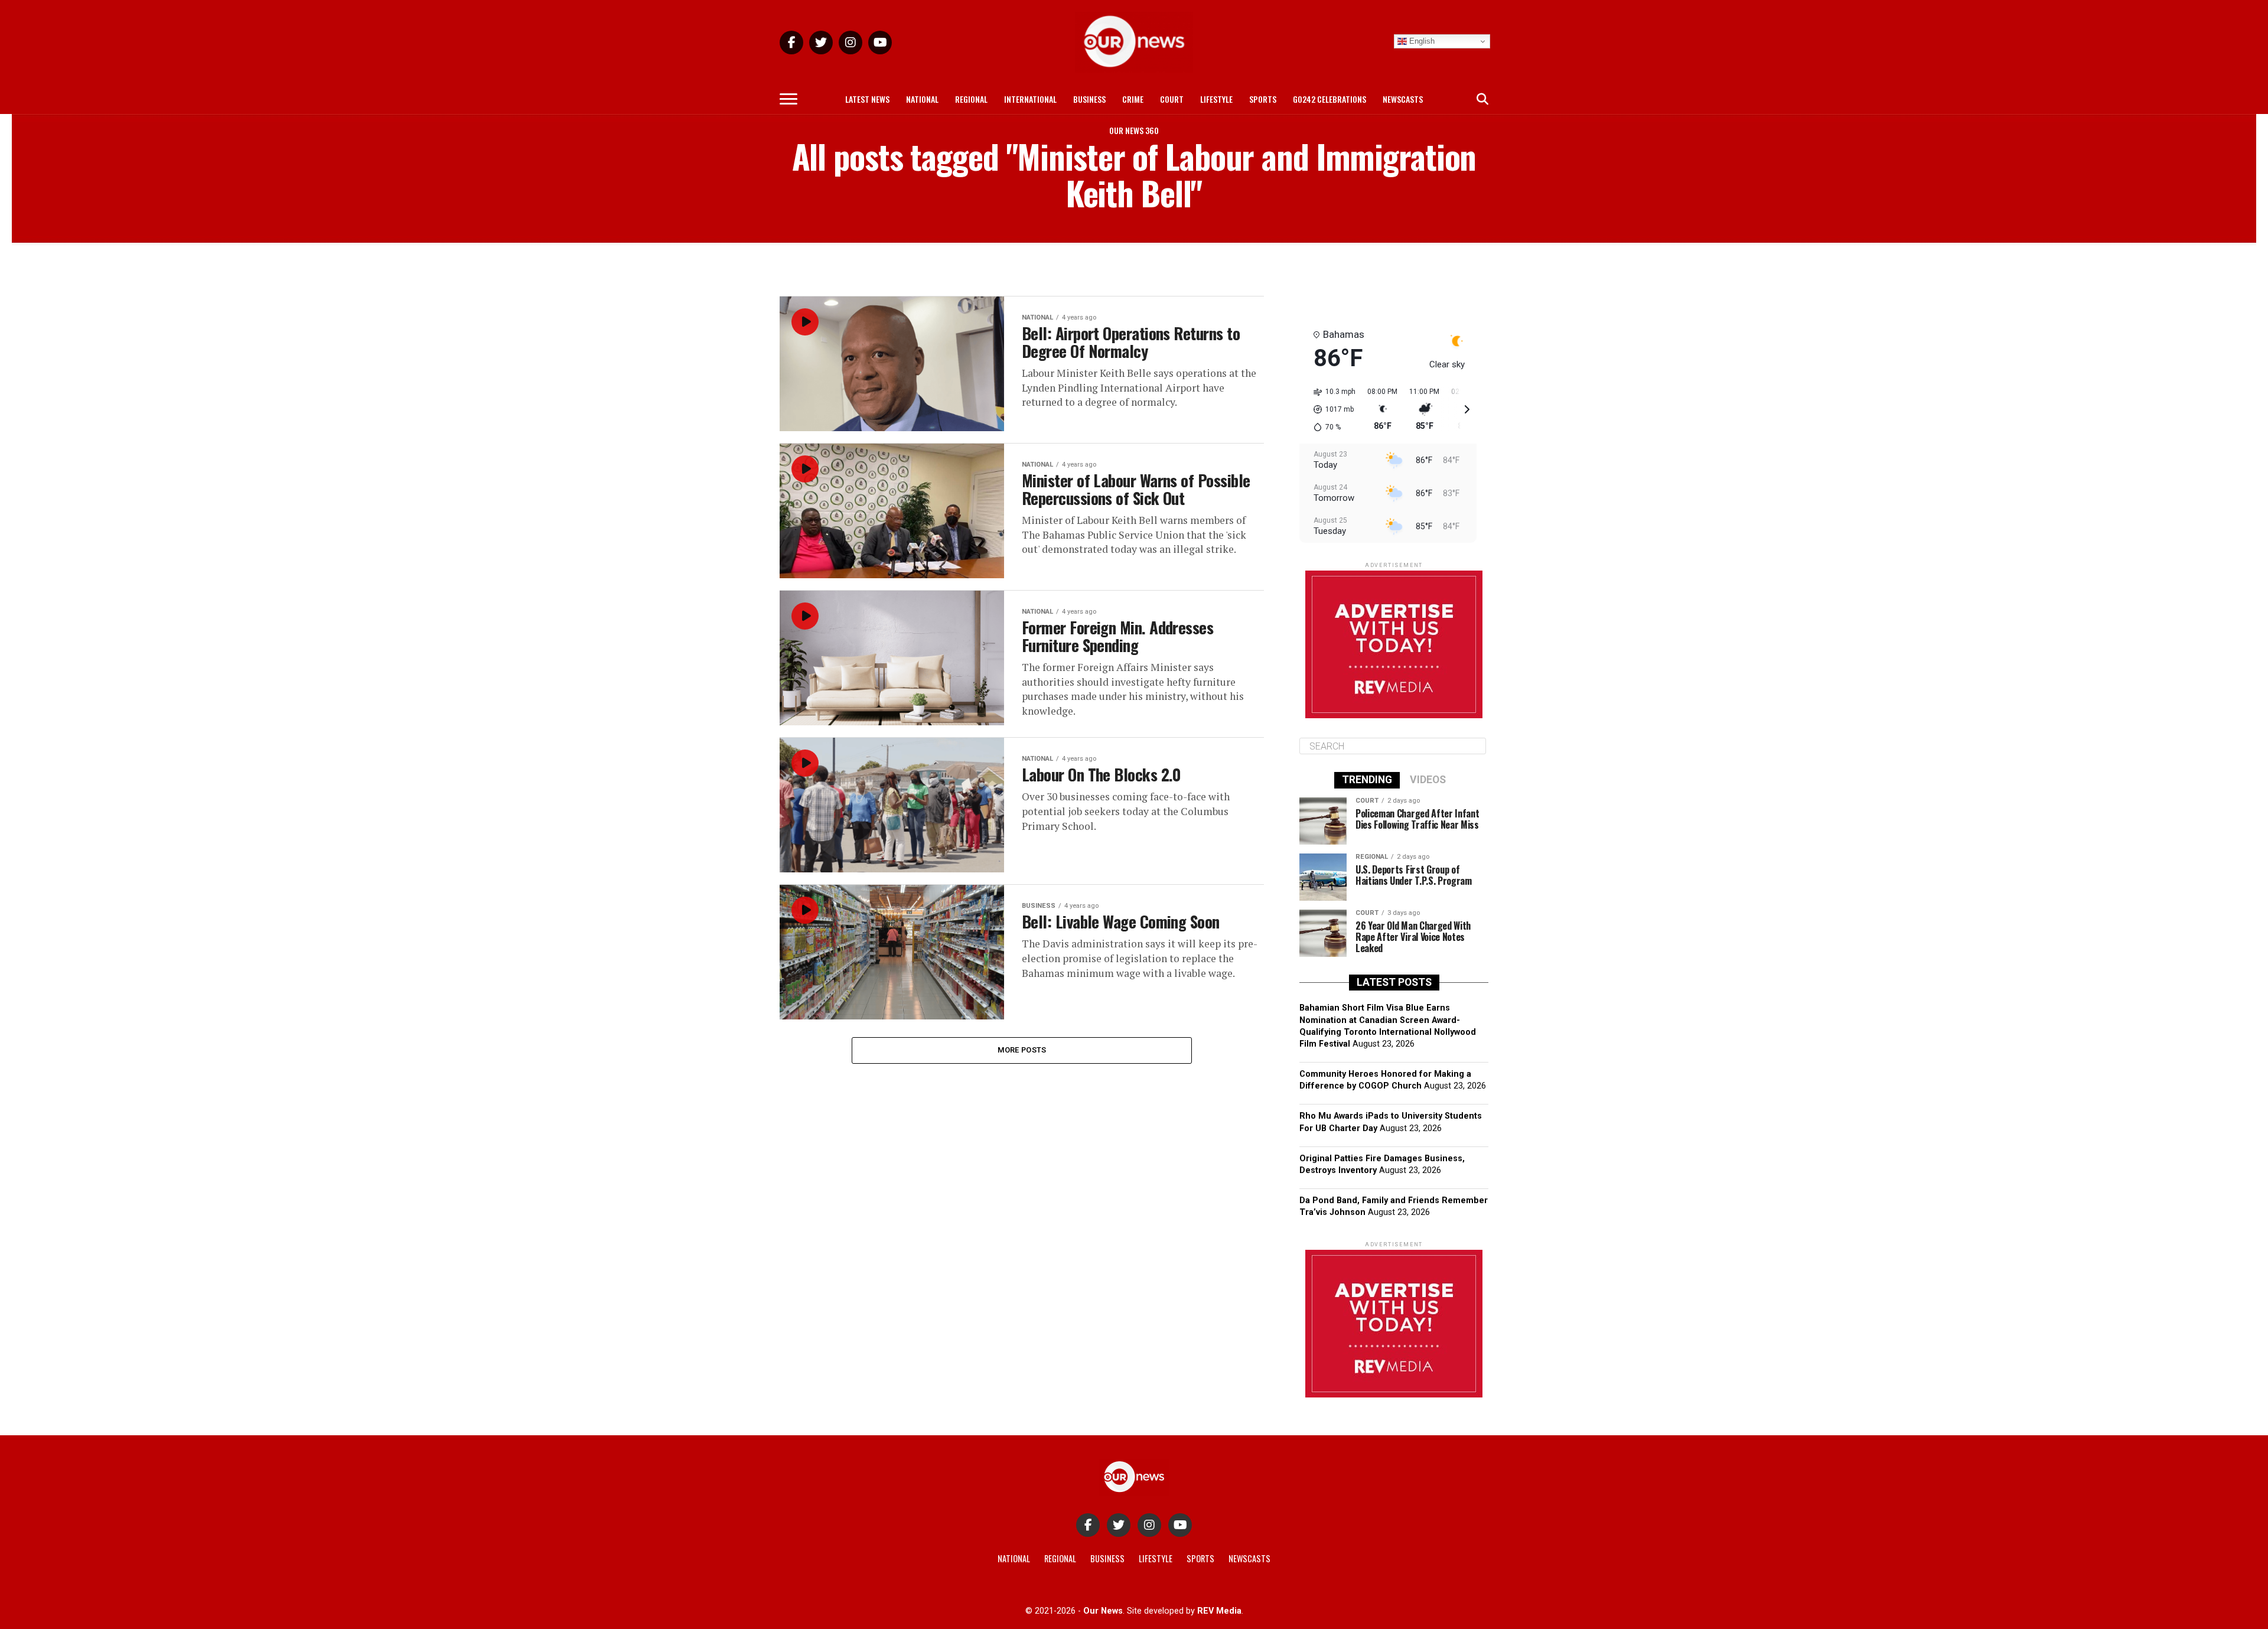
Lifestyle (1216, 99)
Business (1089, 99)
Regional (971, 99)
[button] (1330, 409)
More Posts (1022, 1050)
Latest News (867, 99)
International (1030, 99)
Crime (1133, 99)
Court (1172, 99)
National (922, 99)
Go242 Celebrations (1329, 99)
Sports (1263, 99)
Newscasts (1403, 99)
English (1421, 41)
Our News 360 (1134, 130)
